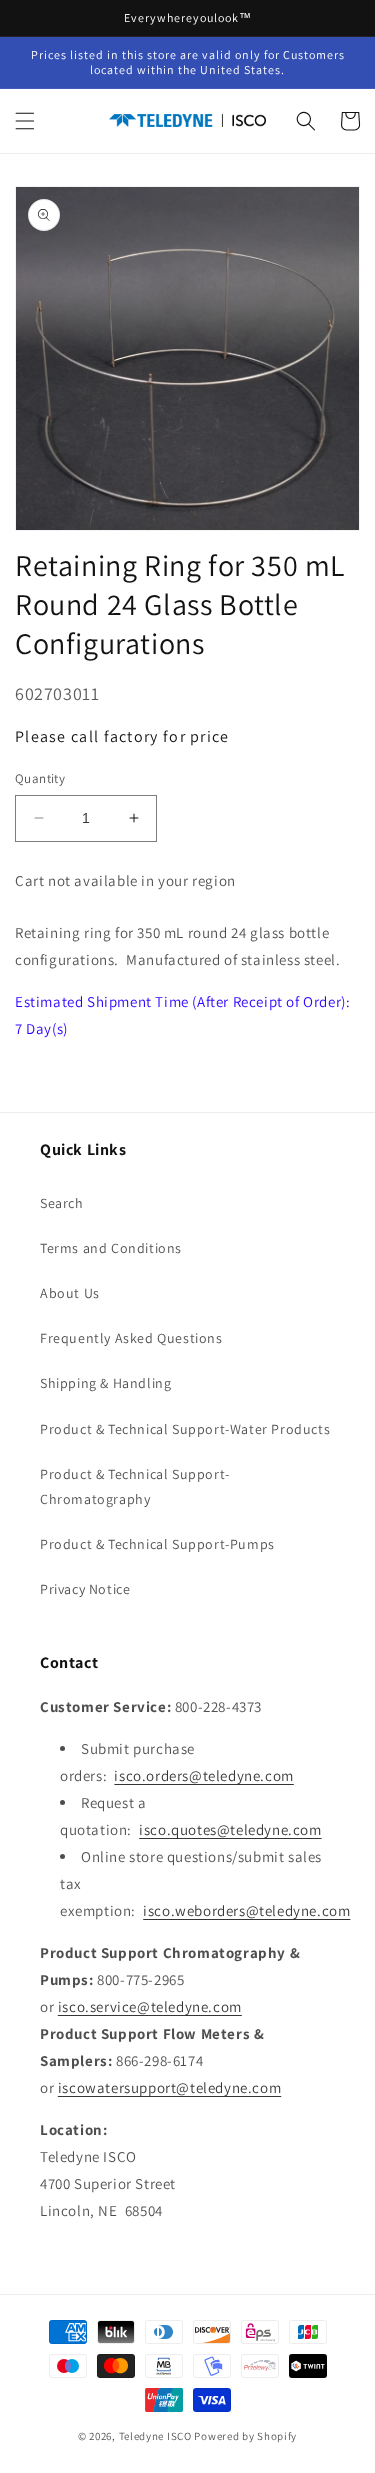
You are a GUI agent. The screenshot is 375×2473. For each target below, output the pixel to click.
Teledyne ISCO (155, 2436)
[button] (25, 121)
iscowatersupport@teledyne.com (169, 2087)
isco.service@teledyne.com (150, 2006)
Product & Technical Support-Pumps (157, 1544)
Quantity (40, 778)
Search (62, 1203)
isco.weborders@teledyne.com (246, 1910)
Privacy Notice (85, 1589)
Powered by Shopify (245, 2436)
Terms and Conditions (111, 1248)
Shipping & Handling (105, 1383)
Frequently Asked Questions (131, 1338)
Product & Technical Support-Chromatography (135, 1486)
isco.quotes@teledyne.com (230, 1829)
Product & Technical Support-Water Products (185, 1429)
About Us (70, 1293)
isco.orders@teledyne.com (203, 1775)
